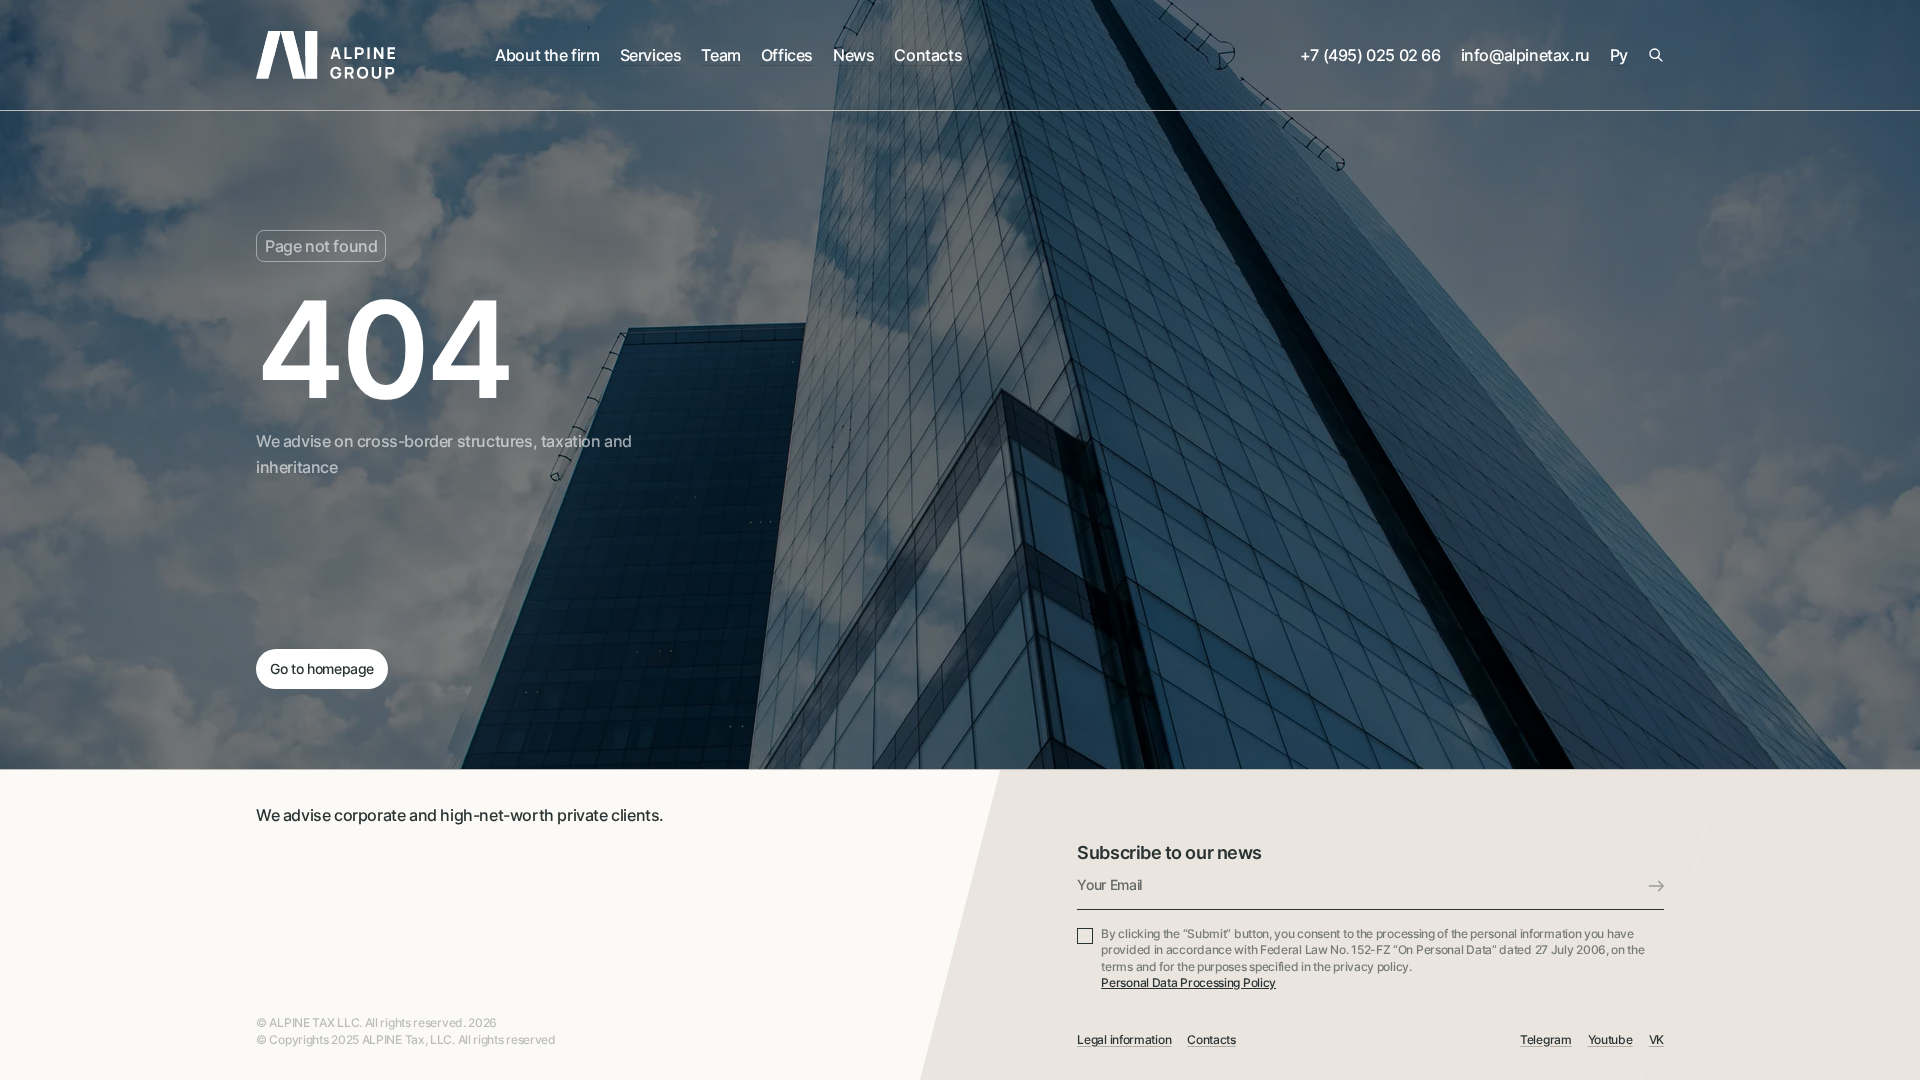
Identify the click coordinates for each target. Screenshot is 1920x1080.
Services (651, 55)
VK (1656, 1039)
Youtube (1610, 1039)
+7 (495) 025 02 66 (1370, 55)
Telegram (1546, 1039)
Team (720, 55)
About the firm (547, 55)
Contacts (928, 55)
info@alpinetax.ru (1525, 55)
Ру (1619, 55)
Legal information (1124, 1039)
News (853, 55)
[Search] (1656, 55)
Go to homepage (322, 668)
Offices (787, 55)
